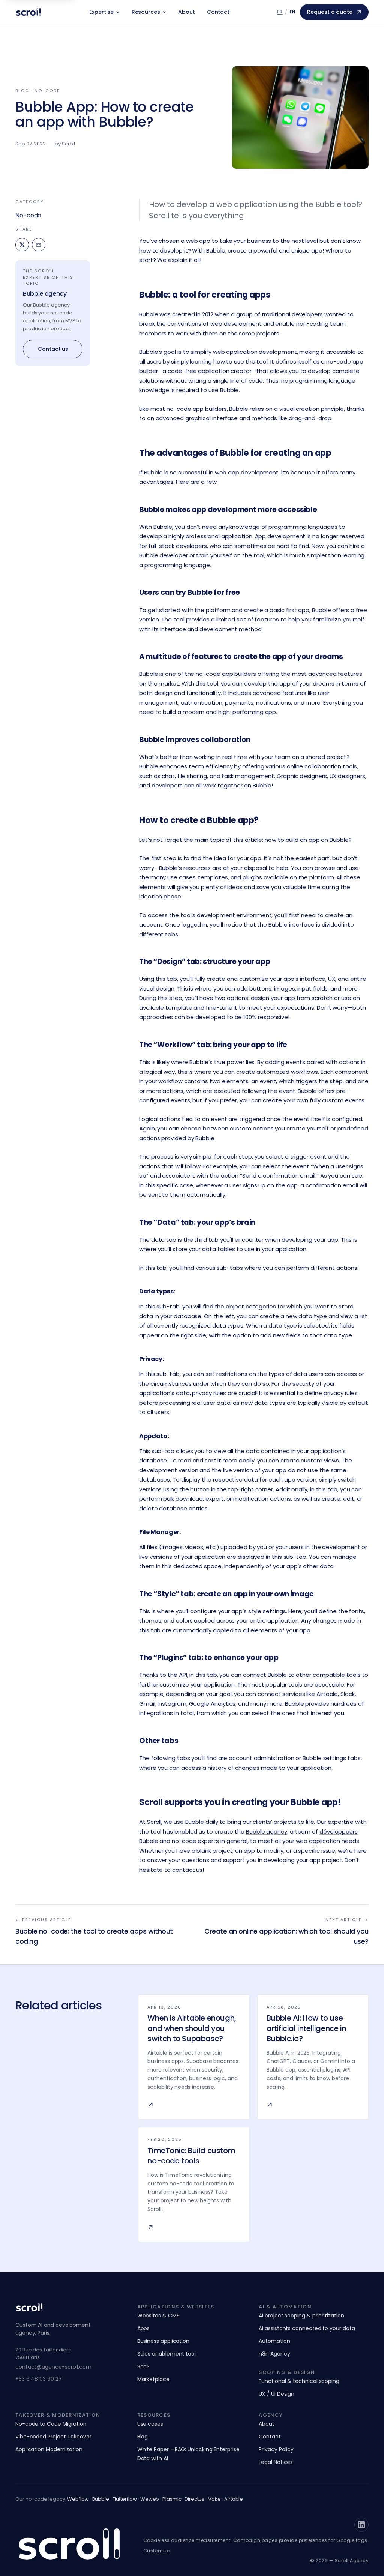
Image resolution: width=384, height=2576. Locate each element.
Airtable (234, 2499)
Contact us (53, 349)
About (187, 12)
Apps (144, 2328)
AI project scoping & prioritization (301, 2316)
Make (214, 2499)
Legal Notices (276, 2462)
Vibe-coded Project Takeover (53, 2437)
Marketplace (153, 2379)
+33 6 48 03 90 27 (39, 2379)
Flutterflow (125, 2499)
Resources (146, 12)
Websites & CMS (158, 2316)
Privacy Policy (276, 2449)
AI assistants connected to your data (307, 2328)
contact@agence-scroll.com (53, 2367)
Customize (156, 2551)
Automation (274, 2341)
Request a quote (330, 12)
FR (280, 12)
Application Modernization (49, 2449)
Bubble (101, 2499)
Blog (143, 2437)
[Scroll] (28, 12)
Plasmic (172, 2499)
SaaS (144, 2366)
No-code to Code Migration (51, 2424)
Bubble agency (45, 294)
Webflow (78, 2499)
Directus (194, 2499)
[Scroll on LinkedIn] (361, 2525)
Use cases (150, 2424)
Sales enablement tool (166, 2354)
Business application (163, 2341)
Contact (218, 12)
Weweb (150, 2499)
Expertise (101, 12)
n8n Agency (274, 2354)
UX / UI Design (277, 2394)
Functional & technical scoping (299, 2381)
